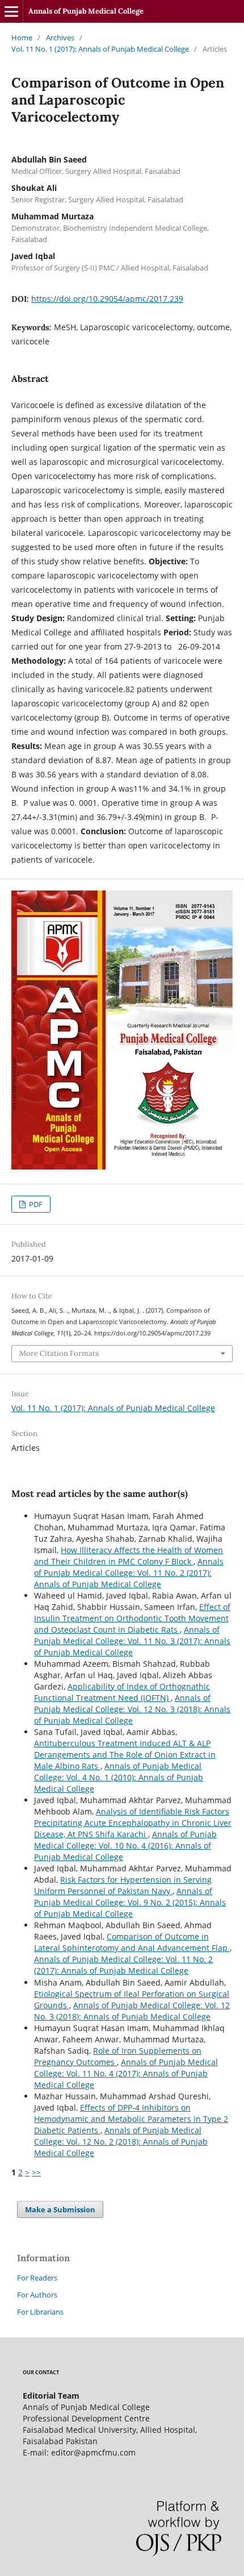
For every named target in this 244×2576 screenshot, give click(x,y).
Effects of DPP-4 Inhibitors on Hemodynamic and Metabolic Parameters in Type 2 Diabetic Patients (131, 2119)
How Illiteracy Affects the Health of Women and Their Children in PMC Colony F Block (129, 1556)
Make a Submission (60, 2209)
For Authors (37, 2295)
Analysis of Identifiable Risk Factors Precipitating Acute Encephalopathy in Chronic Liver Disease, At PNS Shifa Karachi (133, 1823)
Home (22, 38)
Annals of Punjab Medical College (86, 11)
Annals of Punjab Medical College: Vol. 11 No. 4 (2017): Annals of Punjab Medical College (126, 2073)
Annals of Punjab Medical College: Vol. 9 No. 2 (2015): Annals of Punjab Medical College (130, 1902)
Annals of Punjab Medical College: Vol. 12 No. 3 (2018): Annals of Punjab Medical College (132, 1709)
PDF (35, 1204)
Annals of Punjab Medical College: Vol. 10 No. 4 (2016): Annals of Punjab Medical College (125, 1845)
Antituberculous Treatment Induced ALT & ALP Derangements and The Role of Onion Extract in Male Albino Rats (125, 1755)
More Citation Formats (59, 1353)
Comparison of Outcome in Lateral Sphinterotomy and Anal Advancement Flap (132, 1942)
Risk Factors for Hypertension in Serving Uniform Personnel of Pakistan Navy (123, 1885)
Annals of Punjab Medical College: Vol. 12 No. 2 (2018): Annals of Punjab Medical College (121, 2142)
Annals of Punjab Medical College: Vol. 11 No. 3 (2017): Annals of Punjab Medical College (132, 1641)
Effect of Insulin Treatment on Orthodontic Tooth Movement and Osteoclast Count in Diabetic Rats (132, 1618)
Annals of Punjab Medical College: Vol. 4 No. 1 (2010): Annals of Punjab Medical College (119, 1777)
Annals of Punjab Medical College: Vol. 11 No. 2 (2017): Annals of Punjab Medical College (129, 1573)
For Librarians (40, 2312)
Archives (60, 38)
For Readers (37, 2278)
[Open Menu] (11, 11)
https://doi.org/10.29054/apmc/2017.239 (107, 299)
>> (36, 2172)
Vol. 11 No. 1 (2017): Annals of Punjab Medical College (100, 49)
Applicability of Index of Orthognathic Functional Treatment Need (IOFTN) (122, 1692)
